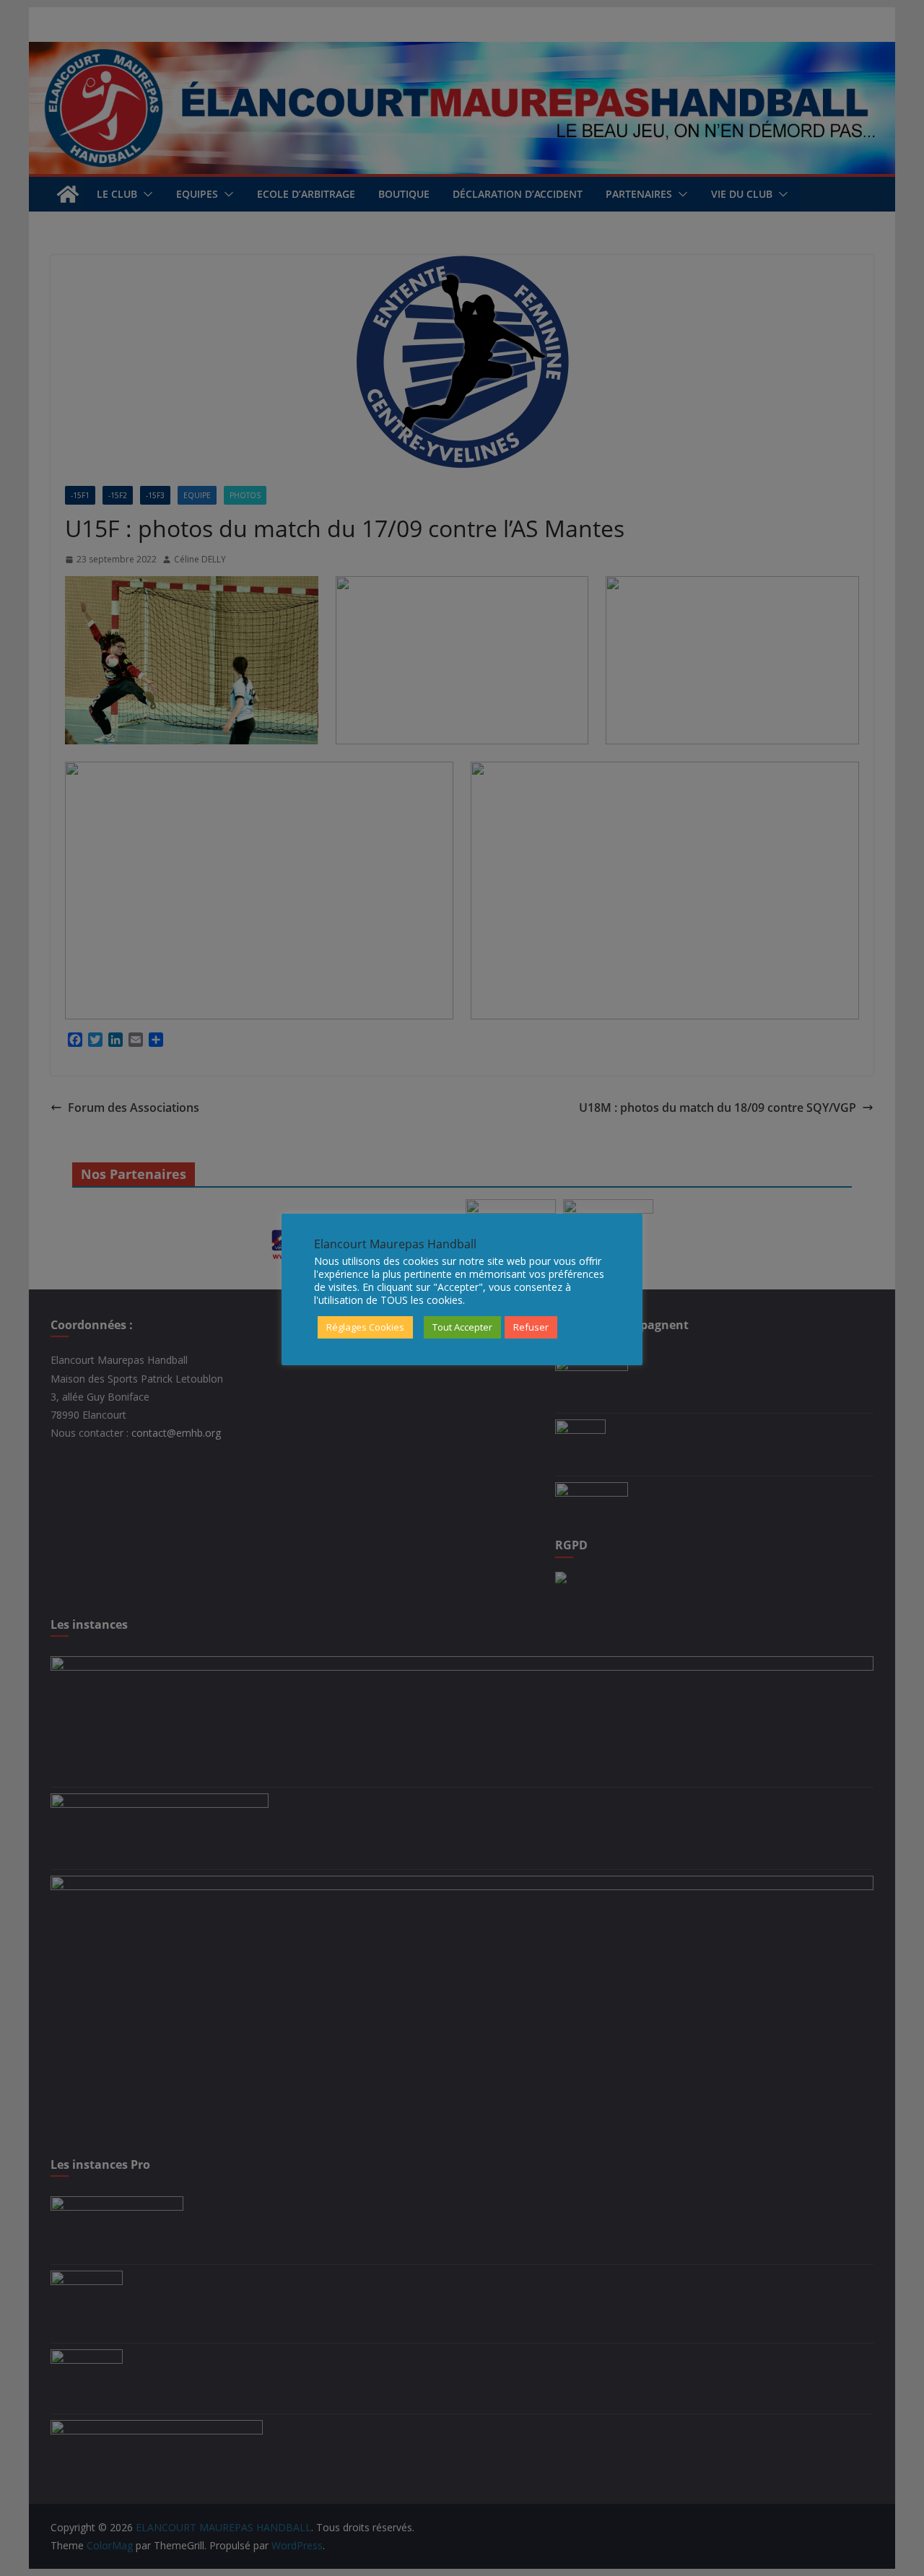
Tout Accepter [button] (462, 1327)
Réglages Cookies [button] (365, 1327)
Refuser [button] (531, 1327)
